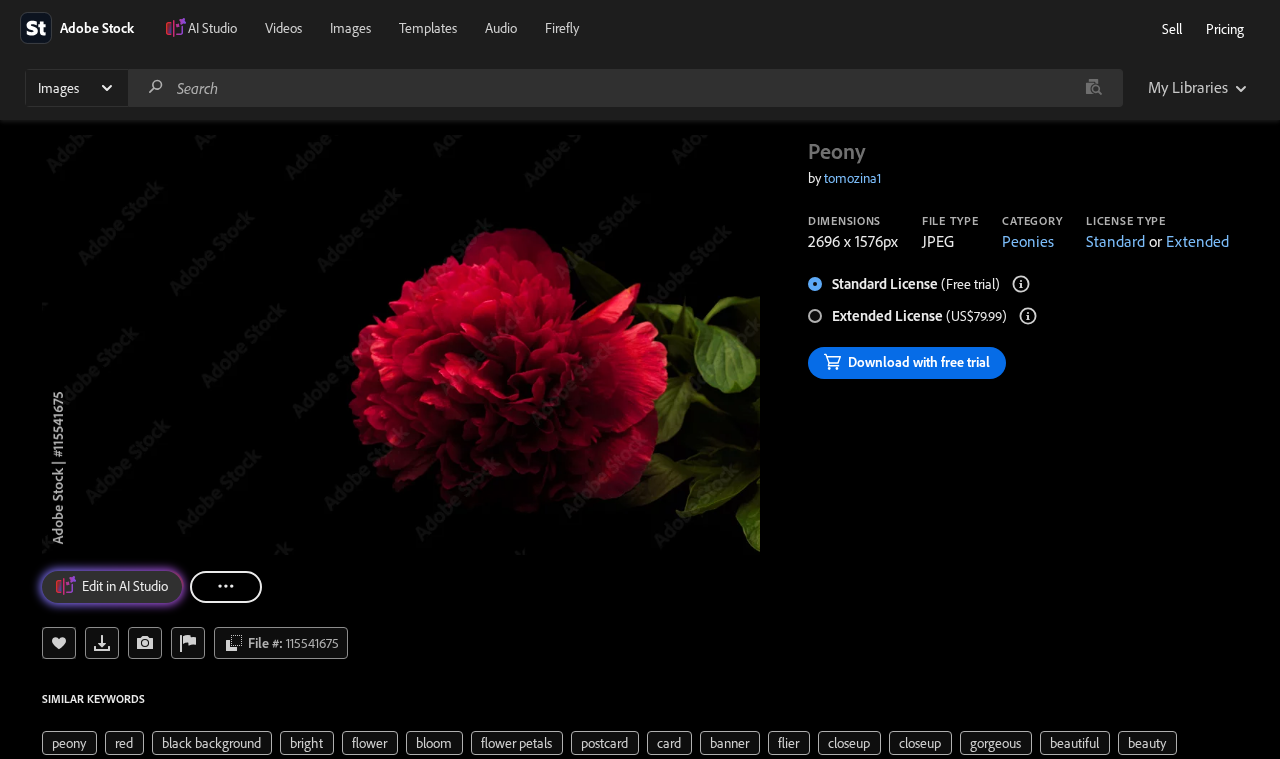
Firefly (562, 28)
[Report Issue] (188, 643)
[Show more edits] (226, 587)
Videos (283, 28)
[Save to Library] (59, 643)
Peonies (1028, 241)
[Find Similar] (145, 643)
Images (350, 28)
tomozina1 (852, 178)
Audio (501, 28)
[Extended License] (1028, 316)
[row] (69, 743)
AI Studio (212, 28)
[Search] (156, 87)
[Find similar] (1093, 88)
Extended (1197, 241)
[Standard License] (1021, 284)
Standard (1115, 241)
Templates (428, 28)
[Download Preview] (102, 643)
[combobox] (625, 88)
